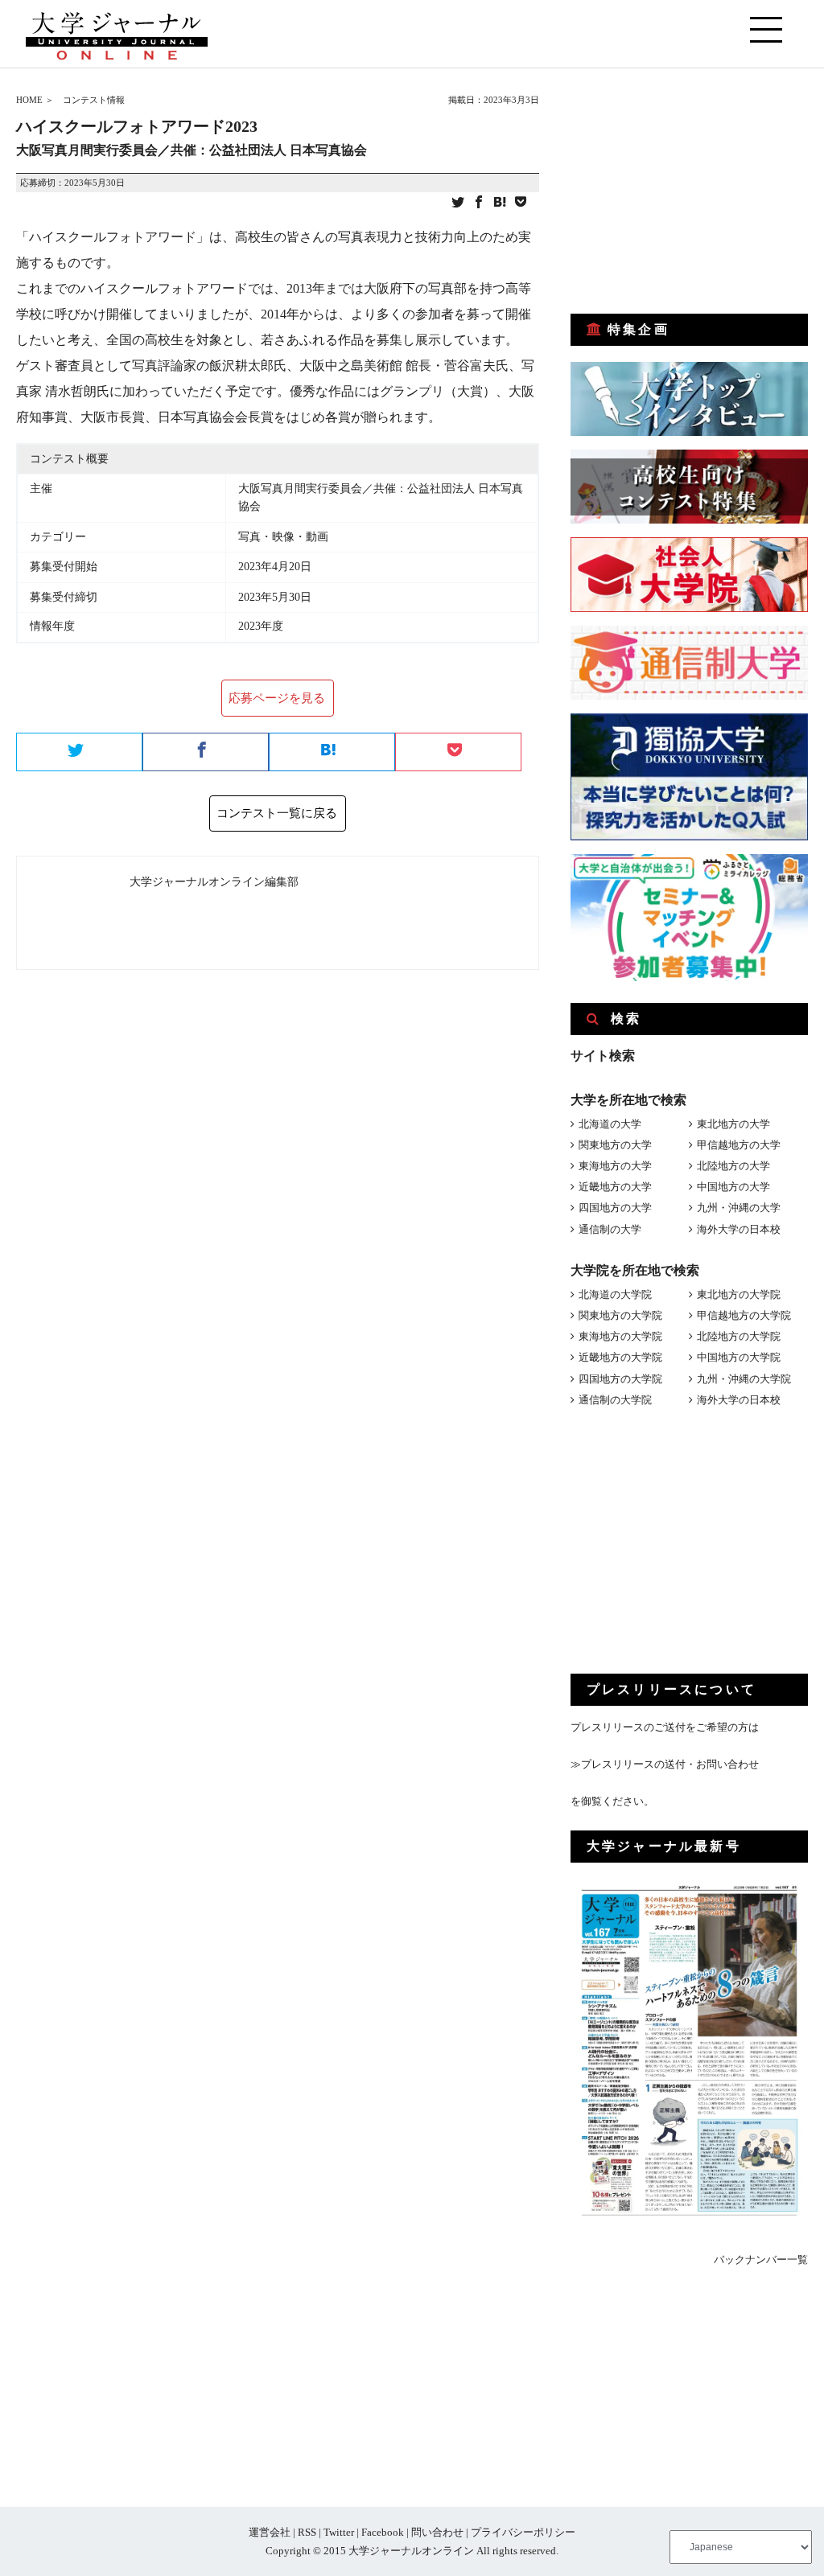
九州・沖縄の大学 (739, 1208)
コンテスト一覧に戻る (277, 813)
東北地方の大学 (733, 1124)
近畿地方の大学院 (620, 1357)
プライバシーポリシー (523, 2532)
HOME (29, 100)
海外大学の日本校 (739, 1229)
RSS (307, 2532)
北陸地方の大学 (733, 1166)
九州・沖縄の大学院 (744, 1379)
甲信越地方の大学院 (744, 1315)
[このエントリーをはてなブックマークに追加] (500, 203)
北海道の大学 (610, 1124)
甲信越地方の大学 (739, 1145)
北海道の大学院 (615, 1294)
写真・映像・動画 (283, 537)
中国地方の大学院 (739, 1357)
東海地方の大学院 (620, 1336)
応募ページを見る (277, 698)
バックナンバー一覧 (761, 2260)
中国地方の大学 (733, 1187)
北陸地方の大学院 (739, 1336)
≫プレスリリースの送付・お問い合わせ (665, 1764)
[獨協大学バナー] (689, 837)
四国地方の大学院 (620, 1379)
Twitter (339, 2532)
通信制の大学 (610, 1229)
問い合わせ (437, 2532)
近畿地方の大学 (615, 1187)
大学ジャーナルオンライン (411, 2551)
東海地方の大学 (615, 1166)
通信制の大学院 (615, 1400)
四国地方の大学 (615, 1208)
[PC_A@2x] (689, 978)
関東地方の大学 (615, 1145)
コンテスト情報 (94, 100)
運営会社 (270, 2532)
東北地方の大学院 (739, 1294)
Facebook (383, 2532)
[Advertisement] (691, 191)
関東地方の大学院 (620, 1315)
